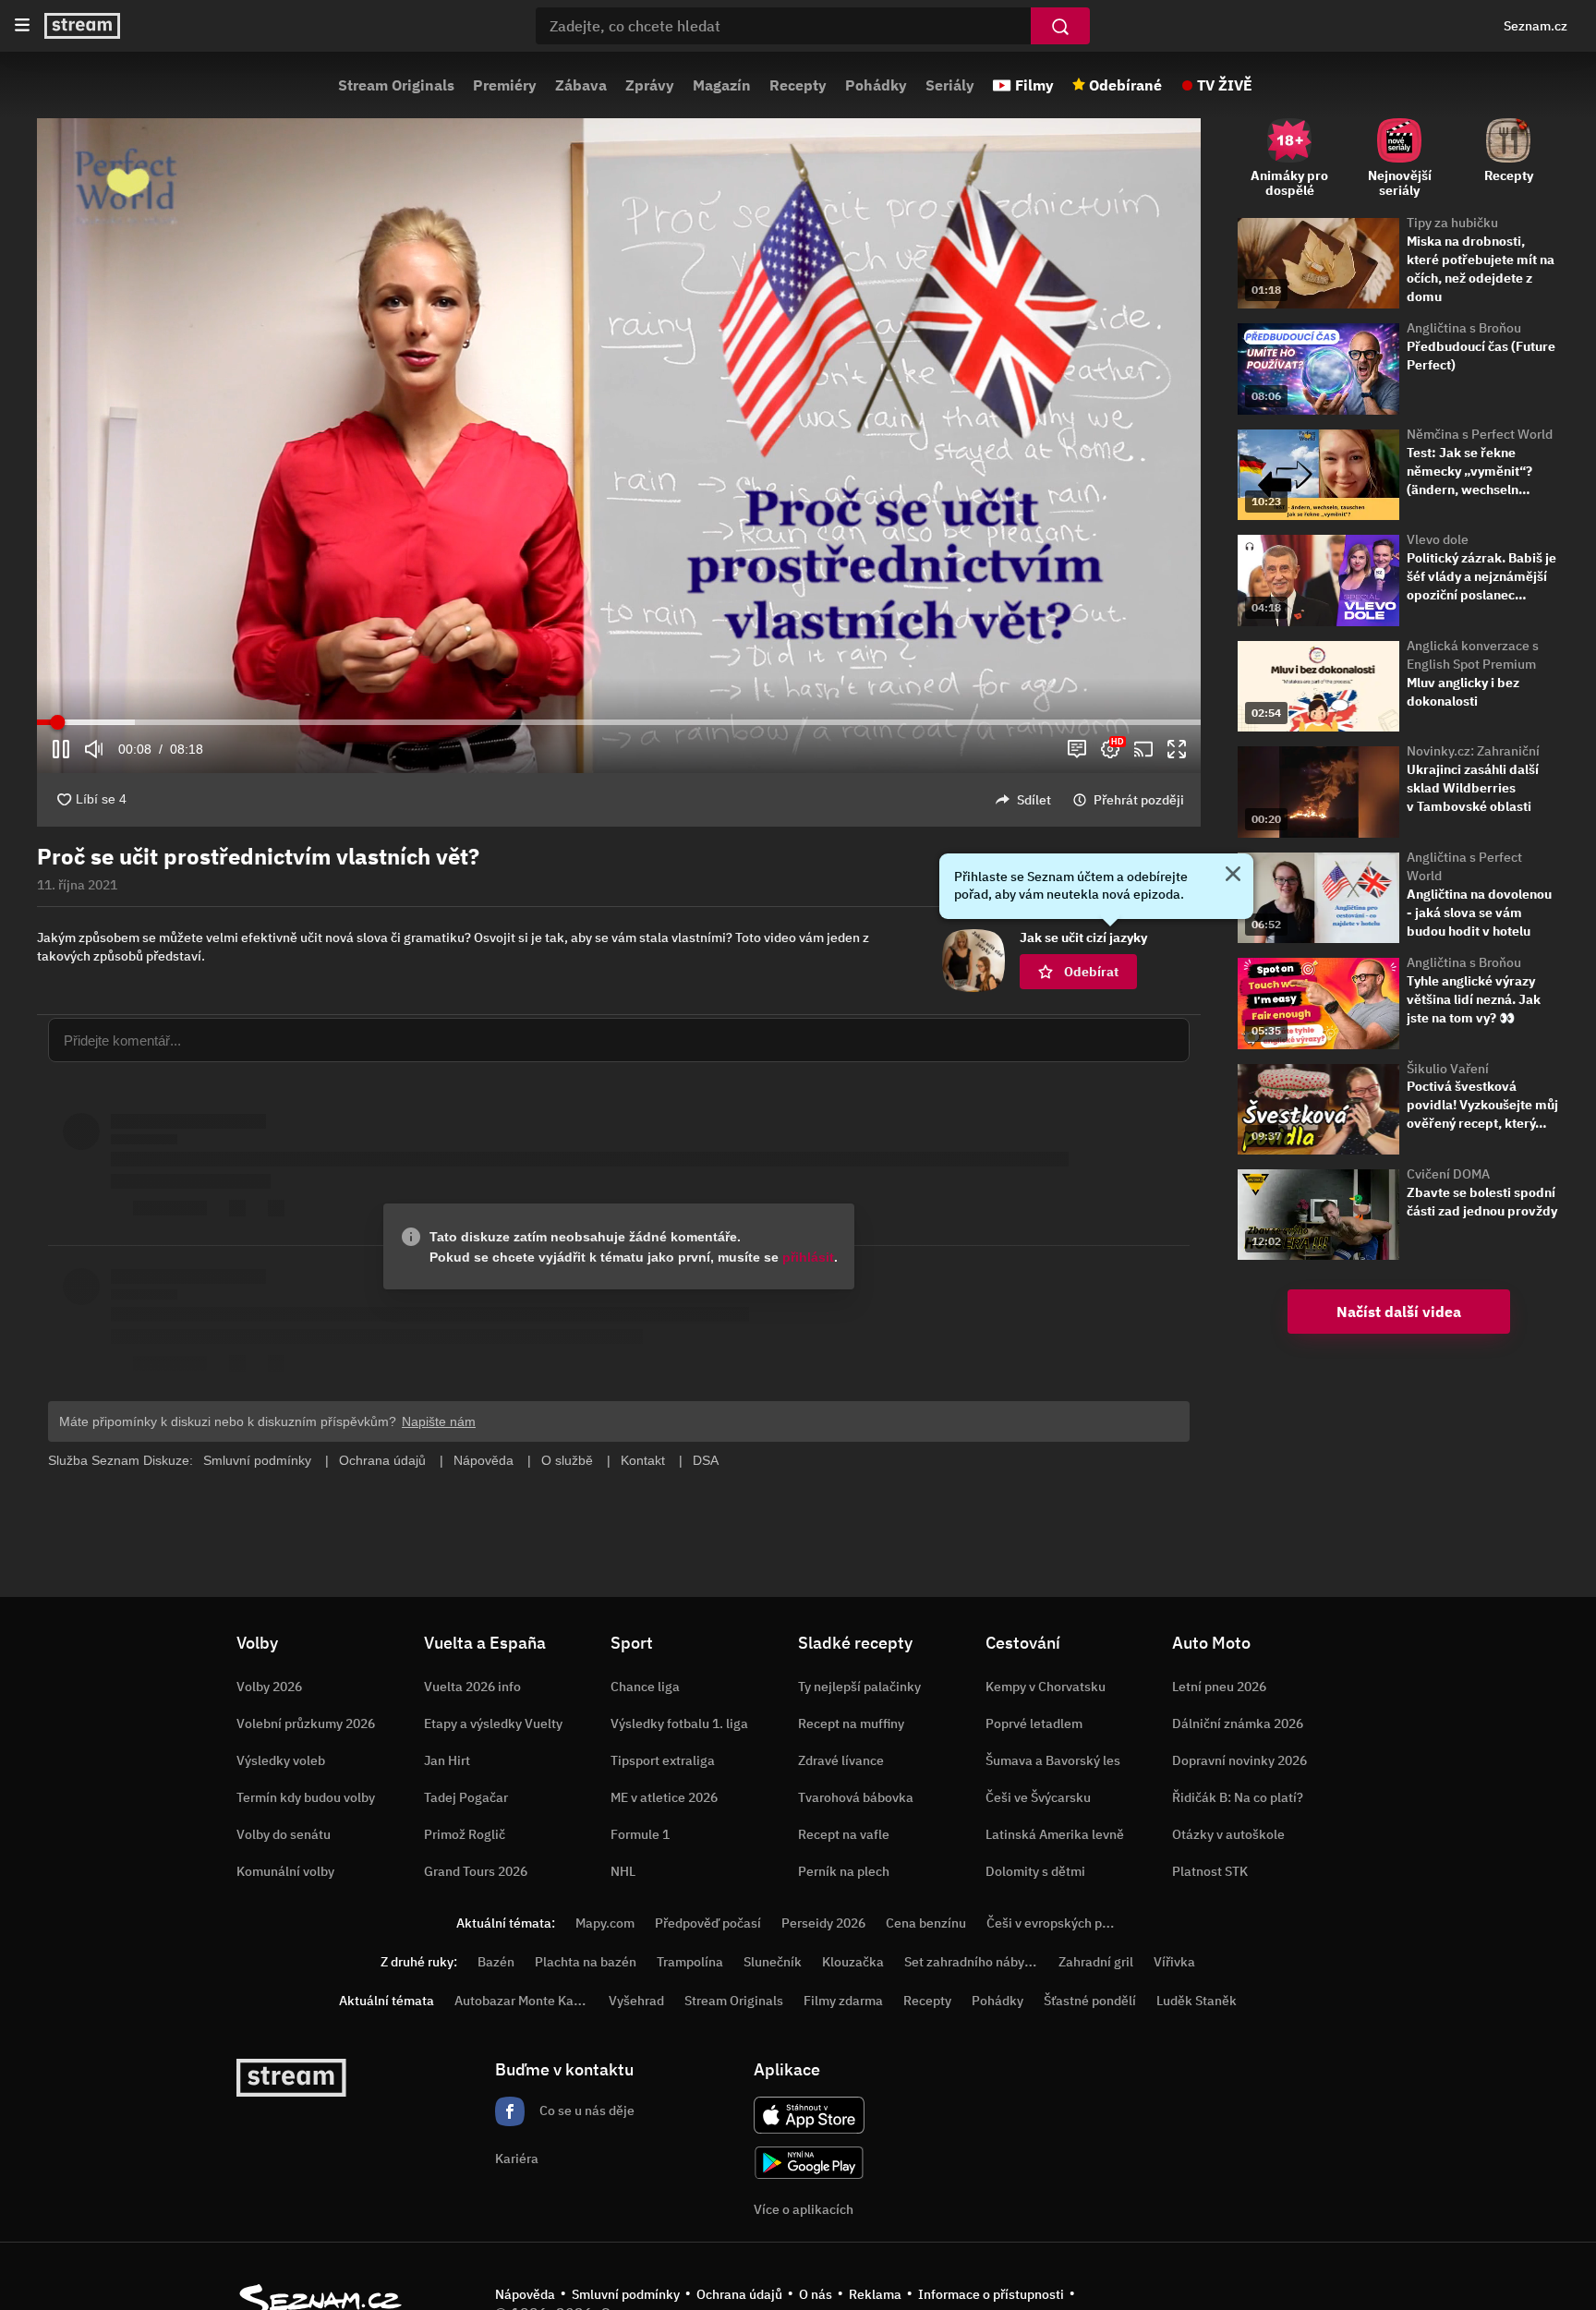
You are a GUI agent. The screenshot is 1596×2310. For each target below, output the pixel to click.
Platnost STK (1210, 1871)
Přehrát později (1139, 800)
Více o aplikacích (804, 2209)
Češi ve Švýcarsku (1038, 1797)
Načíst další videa (1399, 1312)
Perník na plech (844, 1871)
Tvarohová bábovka (856, 1797)
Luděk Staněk (1197, 2001)
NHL (623, 1871)
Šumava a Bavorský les (1053, 1760)
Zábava (581, 85)
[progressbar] (619, 722)
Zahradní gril (1096, 1962)
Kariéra (517, 2159)
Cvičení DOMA (1448, 1174)
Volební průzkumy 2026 (306, 1723)
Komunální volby (285, 1871)
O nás (816, 2294)
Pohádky (876, 85)
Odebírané (1125, 85)
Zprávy (650, 85)
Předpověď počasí (708, 1923)
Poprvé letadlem (1034, 1723)
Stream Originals (396, 85)
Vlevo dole (1438, 539)
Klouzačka (853, 1962)
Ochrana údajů (739, 2294)
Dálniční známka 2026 (1238, 1723)
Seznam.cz (1536, 26)
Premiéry (505, 85)
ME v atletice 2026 (664, 1797)
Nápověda (525, 2294)
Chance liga (645, 1687)
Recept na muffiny (851, 1723)
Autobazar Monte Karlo (522, 2001)
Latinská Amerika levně (1055, 1834)
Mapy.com (605, 1923)
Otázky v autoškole (1228, 1834)
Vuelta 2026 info (472, 1687)
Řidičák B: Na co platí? (1238, 1797)
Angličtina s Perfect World (1464, 866)
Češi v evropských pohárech (1068, 1923)
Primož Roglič (465, 1834)
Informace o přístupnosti (991, 2294)
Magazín (722, 85)
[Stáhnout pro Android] (809, 2163)
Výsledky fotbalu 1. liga (679, 1723)
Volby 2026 (269, 1687)
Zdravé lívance (841, 1760)
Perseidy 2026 (823, 1923)
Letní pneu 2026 (1219, 1687)
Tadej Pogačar (466, 1797)
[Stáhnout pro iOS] (809, 2115)
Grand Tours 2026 (476, 1871)
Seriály (950, 85)
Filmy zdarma (843, 2001)
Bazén (496, 1962)
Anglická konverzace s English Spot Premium (1473, 655)
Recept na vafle (844, 1834)
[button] (619, 419)
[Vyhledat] (1060, 26)
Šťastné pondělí (1090, 2001)
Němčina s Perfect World (1480, 434)
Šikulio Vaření (1448, 1069)
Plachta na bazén (586, 1962)
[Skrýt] (1233, 876)
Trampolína (690, 1962)
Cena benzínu (926, 1923)
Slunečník (773, 1962)
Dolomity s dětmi (1035, 1871)
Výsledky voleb (281, 1760)
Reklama (875, 2294)
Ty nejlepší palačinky (859, 1687)
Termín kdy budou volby (306, 1797)
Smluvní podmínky (626, 2294)
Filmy (1034, 85)
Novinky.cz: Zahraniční (1473, 751)
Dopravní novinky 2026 (1239, 1760)
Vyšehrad (636, 2001)
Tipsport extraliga (663, 1760)
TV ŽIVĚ (1225, 85)
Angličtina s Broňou (1464, 328)
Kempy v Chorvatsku (1046, 1687)
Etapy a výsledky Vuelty (493, 1723)
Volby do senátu (284, 1834)
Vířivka (1174, 1962)
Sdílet (1034, 800)
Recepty (798, 85)
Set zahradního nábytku (974, 1962)
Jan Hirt (447, 1760)
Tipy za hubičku (1452, 223)
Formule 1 (640, 1834)
